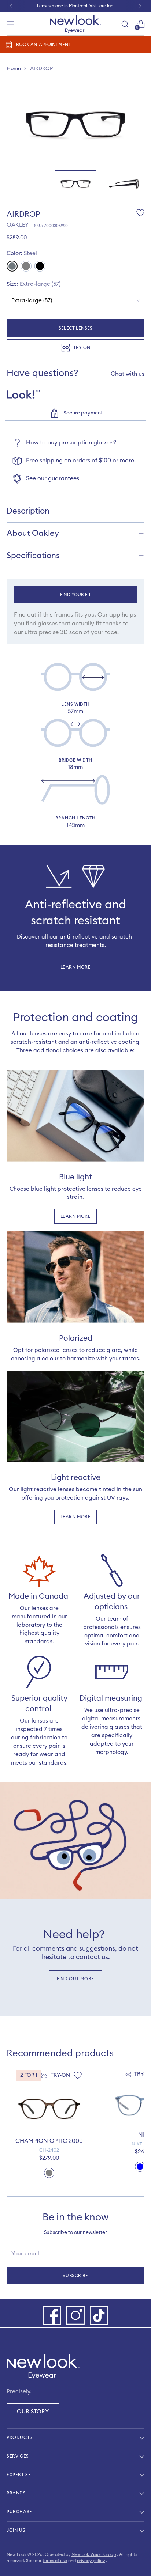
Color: (22, 253)
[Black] (40, 266)
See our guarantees (53, 478)
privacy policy (91, 2561)
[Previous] (11, 6)
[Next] (140, 6)
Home (14, 69)
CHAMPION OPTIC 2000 (49, 2141)
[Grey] (26, 266)
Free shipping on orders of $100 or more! (81, 461)
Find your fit (76, 595)
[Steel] (12, 266)
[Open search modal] (125, 24)
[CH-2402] (49, 2109)
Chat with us (128, 374)
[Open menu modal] (10, 24)
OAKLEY (18, 225)
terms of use (55, 2561)
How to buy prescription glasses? (71, 443)
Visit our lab (101, 6)
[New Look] (75, 24)
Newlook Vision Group (94, 2554)
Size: (34, 284)
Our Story (33, 2412)
